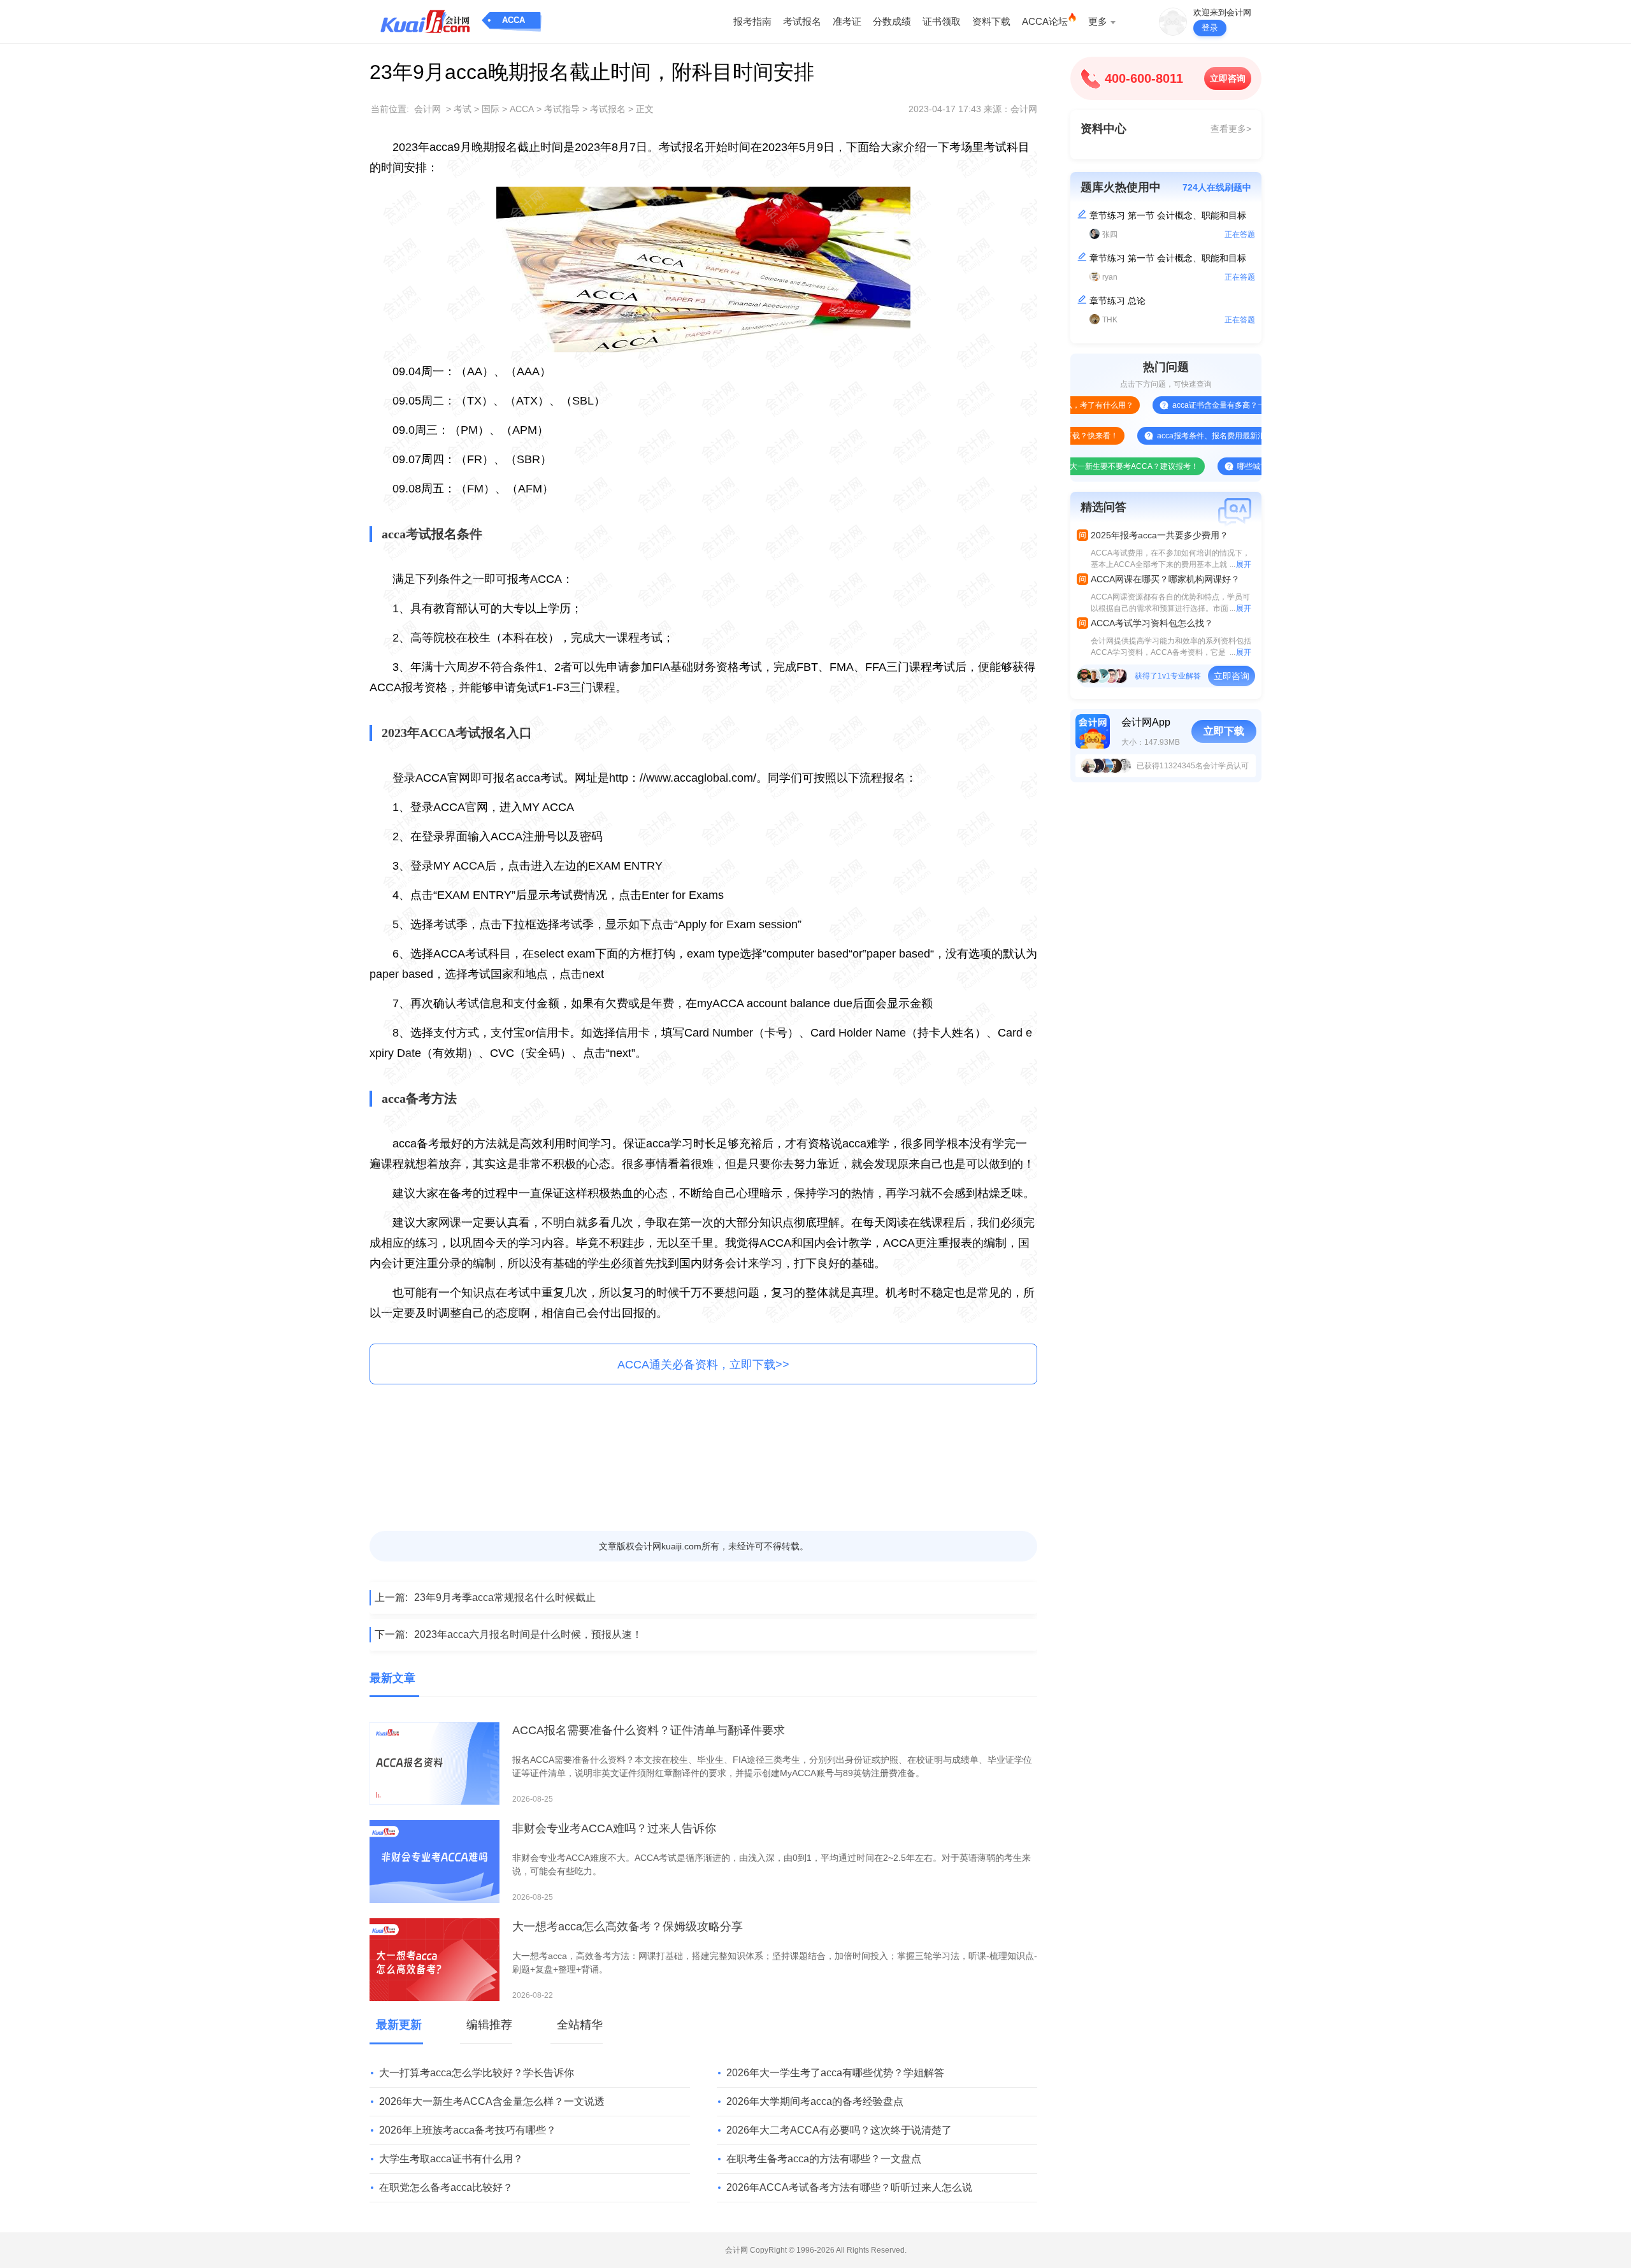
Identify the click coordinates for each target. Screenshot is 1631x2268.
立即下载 (1224, 731)
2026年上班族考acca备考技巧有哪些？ (468, 2130)
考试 (463, 109)
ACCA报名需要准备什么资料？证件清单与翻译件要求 (649, 1730)
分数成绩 (892, 21)
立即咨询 (1228, 78)
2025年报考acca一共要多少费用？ (1160, 535)
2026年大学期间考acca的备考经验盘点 (815, 2101)
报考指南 (752, 21)
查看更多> (1231, 129)
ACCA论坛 (1045, 21)
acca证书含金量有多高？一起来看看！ (1185, 405)
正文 (645, 109)
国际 (491, 109)
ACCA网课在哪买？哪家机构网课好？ (1165, 579)
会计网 (428, 109)
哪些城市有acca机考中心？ (1231, 466)
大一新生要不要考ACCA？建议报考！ (1081, 466)
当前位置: (390, 109)
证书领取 (942, 21)
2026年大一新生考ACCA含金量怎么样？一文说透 (492, 2101)
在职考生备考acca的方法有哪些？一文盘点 (824, 2159)
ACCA (514, 20)
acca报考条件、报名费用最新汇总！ (1166, 436)
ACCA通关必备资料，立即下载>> (703, 1365)
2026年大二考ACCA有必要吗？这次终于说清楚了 (839, 2130)
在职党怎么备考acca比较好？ (446, 2187)
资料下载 (991, 21)
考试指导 (562, 109)
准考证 (847, 21)
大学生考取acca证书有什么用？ (451, 2159)
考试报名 (802, 21)
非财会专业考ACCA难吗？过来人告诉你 (614, 1828)
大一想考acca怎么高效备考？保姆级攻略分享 (628, 1927)
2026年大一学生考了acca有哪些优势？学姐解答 (835, 2073)
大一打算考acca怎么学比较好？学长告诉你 (477, 2073)
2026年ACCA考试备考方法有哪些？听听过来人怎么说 (849, 2187)
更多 (1098, 21)
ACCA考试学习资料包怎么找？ (1152, 623)
